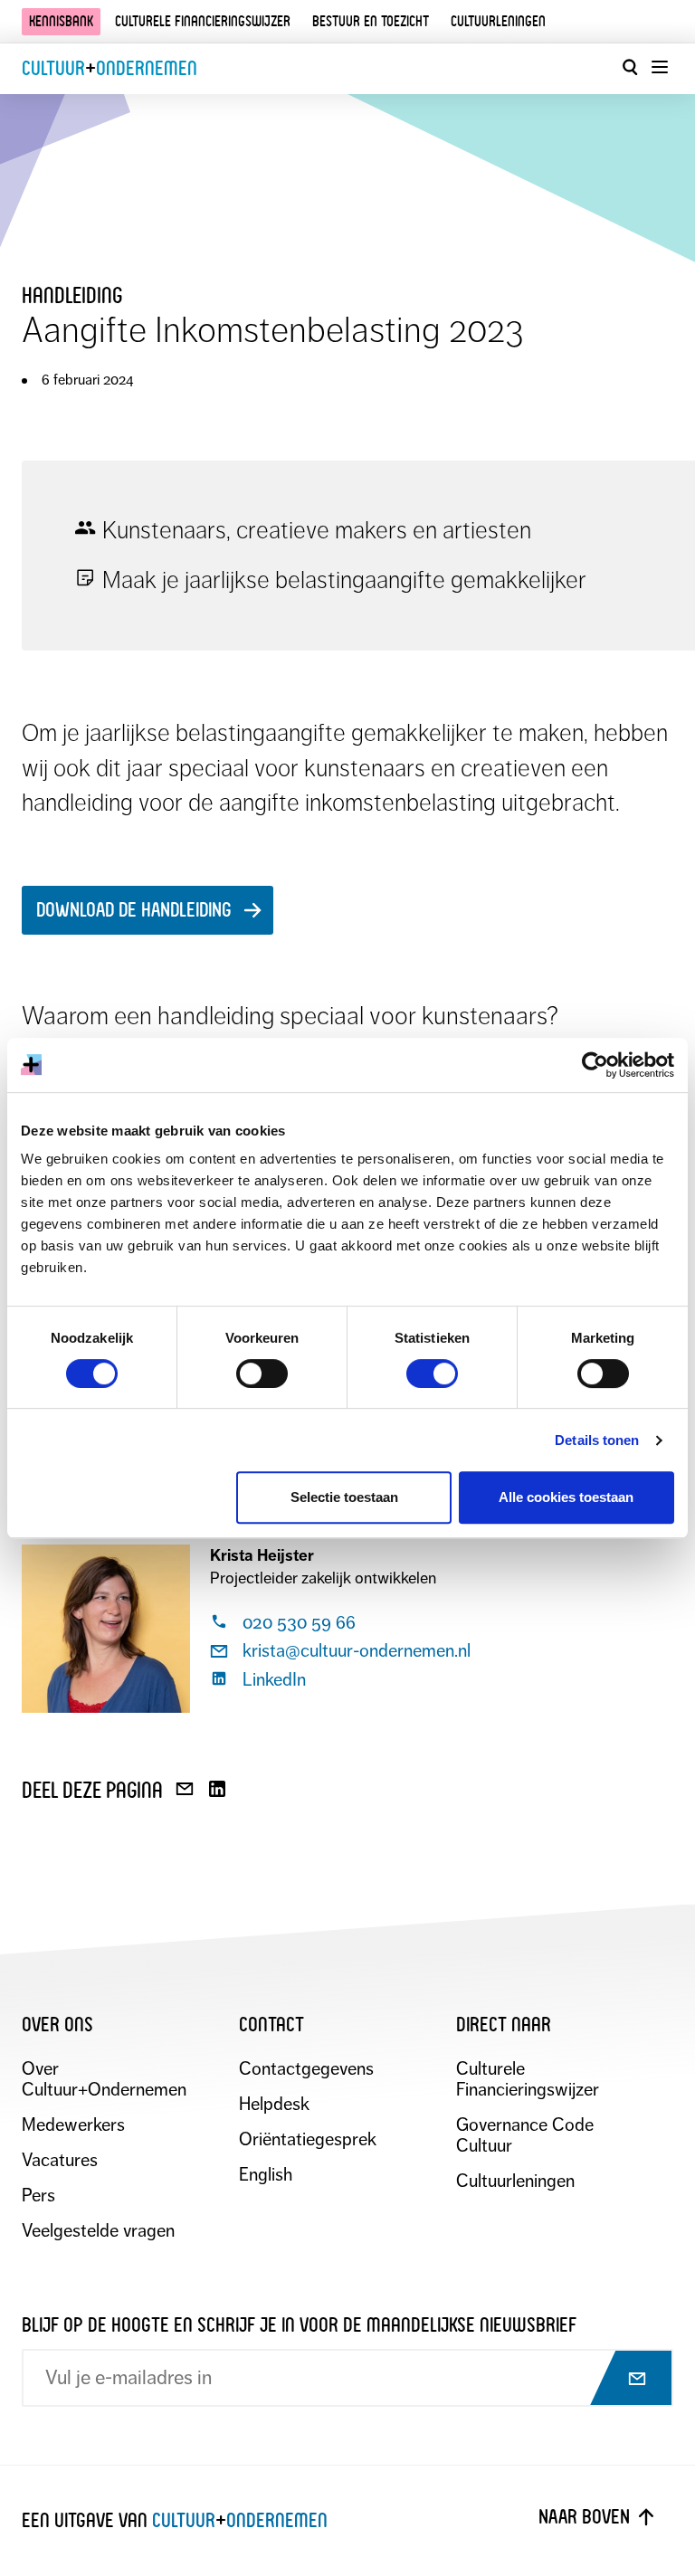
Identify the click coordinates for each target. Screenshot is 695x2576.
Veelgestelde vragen (98, 2231)
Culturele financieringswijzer (203, 21)
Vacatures (60, 2160)
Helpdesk (274, 2104)
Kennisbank (61, 21)
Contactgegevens (306, 2069)
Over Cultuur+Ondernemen (104, 2079)
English (266, 2175)
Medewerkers (73, 2125)
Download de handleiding (134, 910)
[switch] (262, 1374)
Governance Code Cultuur (525, 2135)
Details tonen (597, 1440)
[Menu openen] (659, 67)
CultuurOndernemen (109, 68)
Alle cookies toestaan (566, 1497)
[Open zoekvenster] (630, 67)
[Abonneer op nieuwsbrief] (621, 2380)
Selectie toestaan (344, 1497)
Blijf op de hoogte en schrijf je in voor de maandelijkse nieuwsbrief (299, 2325)
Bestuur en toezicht (371, 21)
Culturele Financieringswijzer (528, 2079)
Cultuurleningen (498, 21)
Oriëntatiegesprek (308, 2139)
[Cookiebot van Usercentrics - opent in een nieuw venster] (595, 1065)
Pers (38, 2196)
